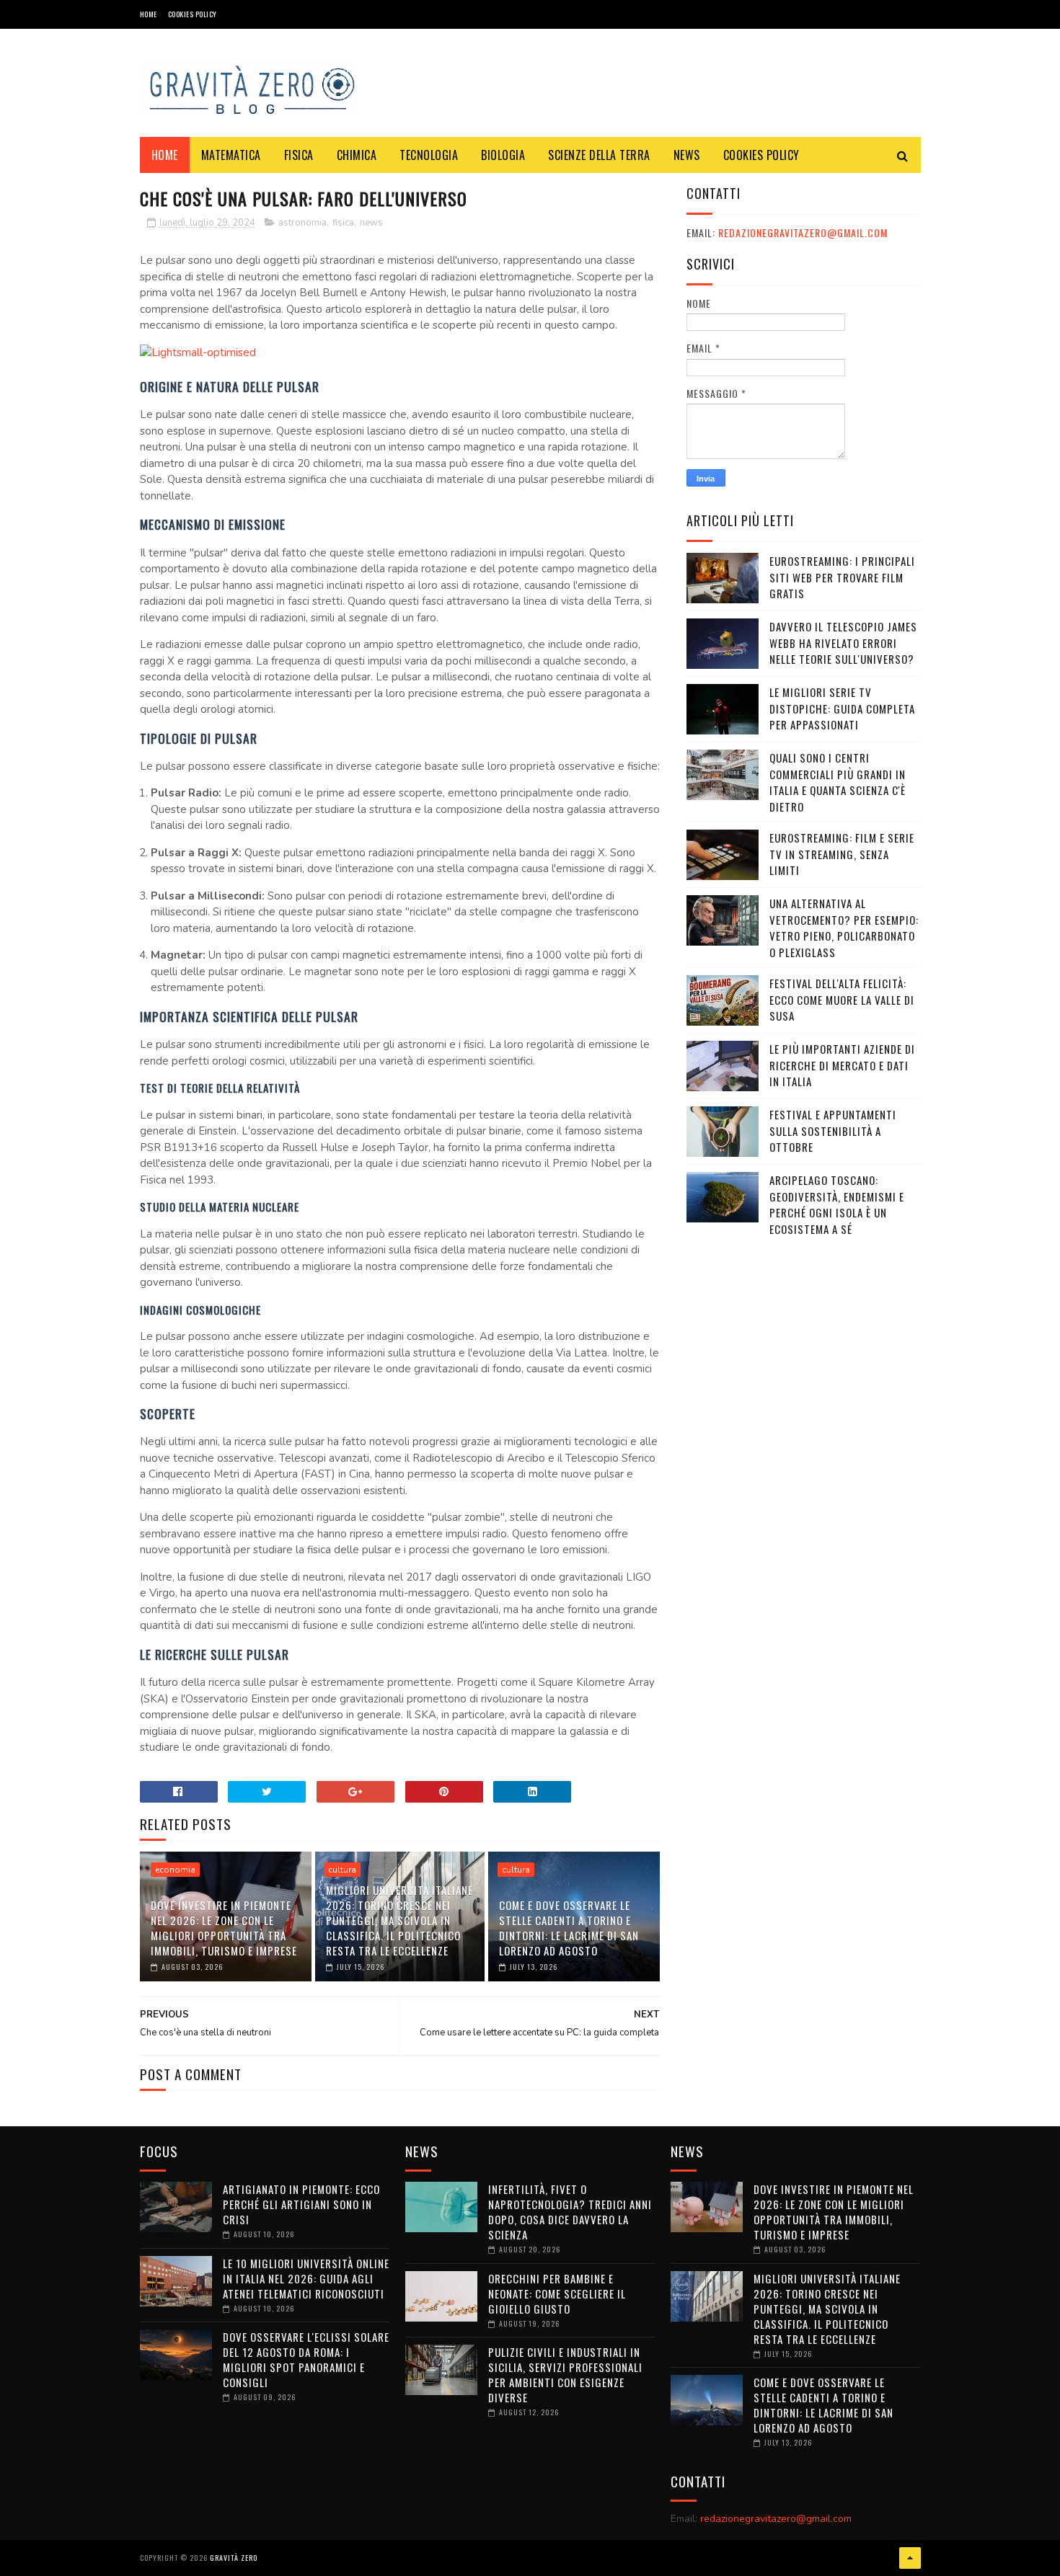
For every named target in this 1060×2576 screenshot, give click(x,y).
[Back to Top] (910, 2558)
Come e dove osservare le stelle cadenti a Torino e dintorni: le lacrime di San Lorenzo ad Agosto (569, 1928)
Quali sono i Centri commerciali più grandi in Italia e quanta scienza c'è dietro (838, 782)
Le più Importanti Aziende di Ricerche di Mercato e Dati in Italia (842, 1065)
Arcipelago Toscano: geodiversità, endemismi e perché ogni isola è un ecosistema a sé (837, 1204)
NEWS (687, 155)
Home (149, 14)
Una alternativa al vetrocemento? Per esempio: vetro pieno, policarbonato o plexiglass (844, 928)
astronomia (302, 223)
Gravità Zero (234, 2558)
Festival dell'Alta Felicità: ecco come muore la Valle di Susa (842, 999)
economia (175, 1870)
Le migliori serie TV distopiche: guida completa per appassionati (842, 708)
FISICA (299, 155)
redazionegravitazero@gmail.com (803, 232)
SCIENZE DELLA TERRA (599, 155)
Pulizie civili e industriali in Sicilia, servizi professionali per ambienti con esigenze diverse (565, 2375)
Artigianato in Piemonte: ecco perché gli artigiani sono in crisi (301, 2204)
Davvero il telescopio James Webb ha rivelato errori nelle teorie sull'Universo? (843, 643)
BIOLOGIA (503, 155)
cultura (342, 1870)
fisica (343, 223)
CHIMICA (357, 155)
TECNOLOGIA (429, 155)
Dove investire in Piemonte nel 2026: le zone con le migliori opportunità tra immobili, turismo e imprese (224, 1928)
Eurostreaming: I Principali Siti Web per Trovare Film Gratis (842, 577)
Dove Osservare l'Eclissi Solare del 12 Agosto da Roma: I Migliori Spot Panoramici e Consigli (306, 2359)
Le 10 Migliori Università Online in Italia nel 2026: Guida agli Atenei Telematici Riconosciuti (306, 2278)
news (371, 223)
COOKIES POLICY (193, 14)
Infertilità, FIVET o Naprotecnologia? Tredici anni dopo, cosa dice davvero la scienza (570, 2212)
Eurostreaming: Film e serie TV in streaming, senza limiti (842, 854)
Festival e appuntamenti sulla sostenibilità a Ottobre (833, 1131)
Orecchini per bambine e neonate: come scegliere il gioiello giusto (557, 2293)
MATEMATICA (231, 155)
